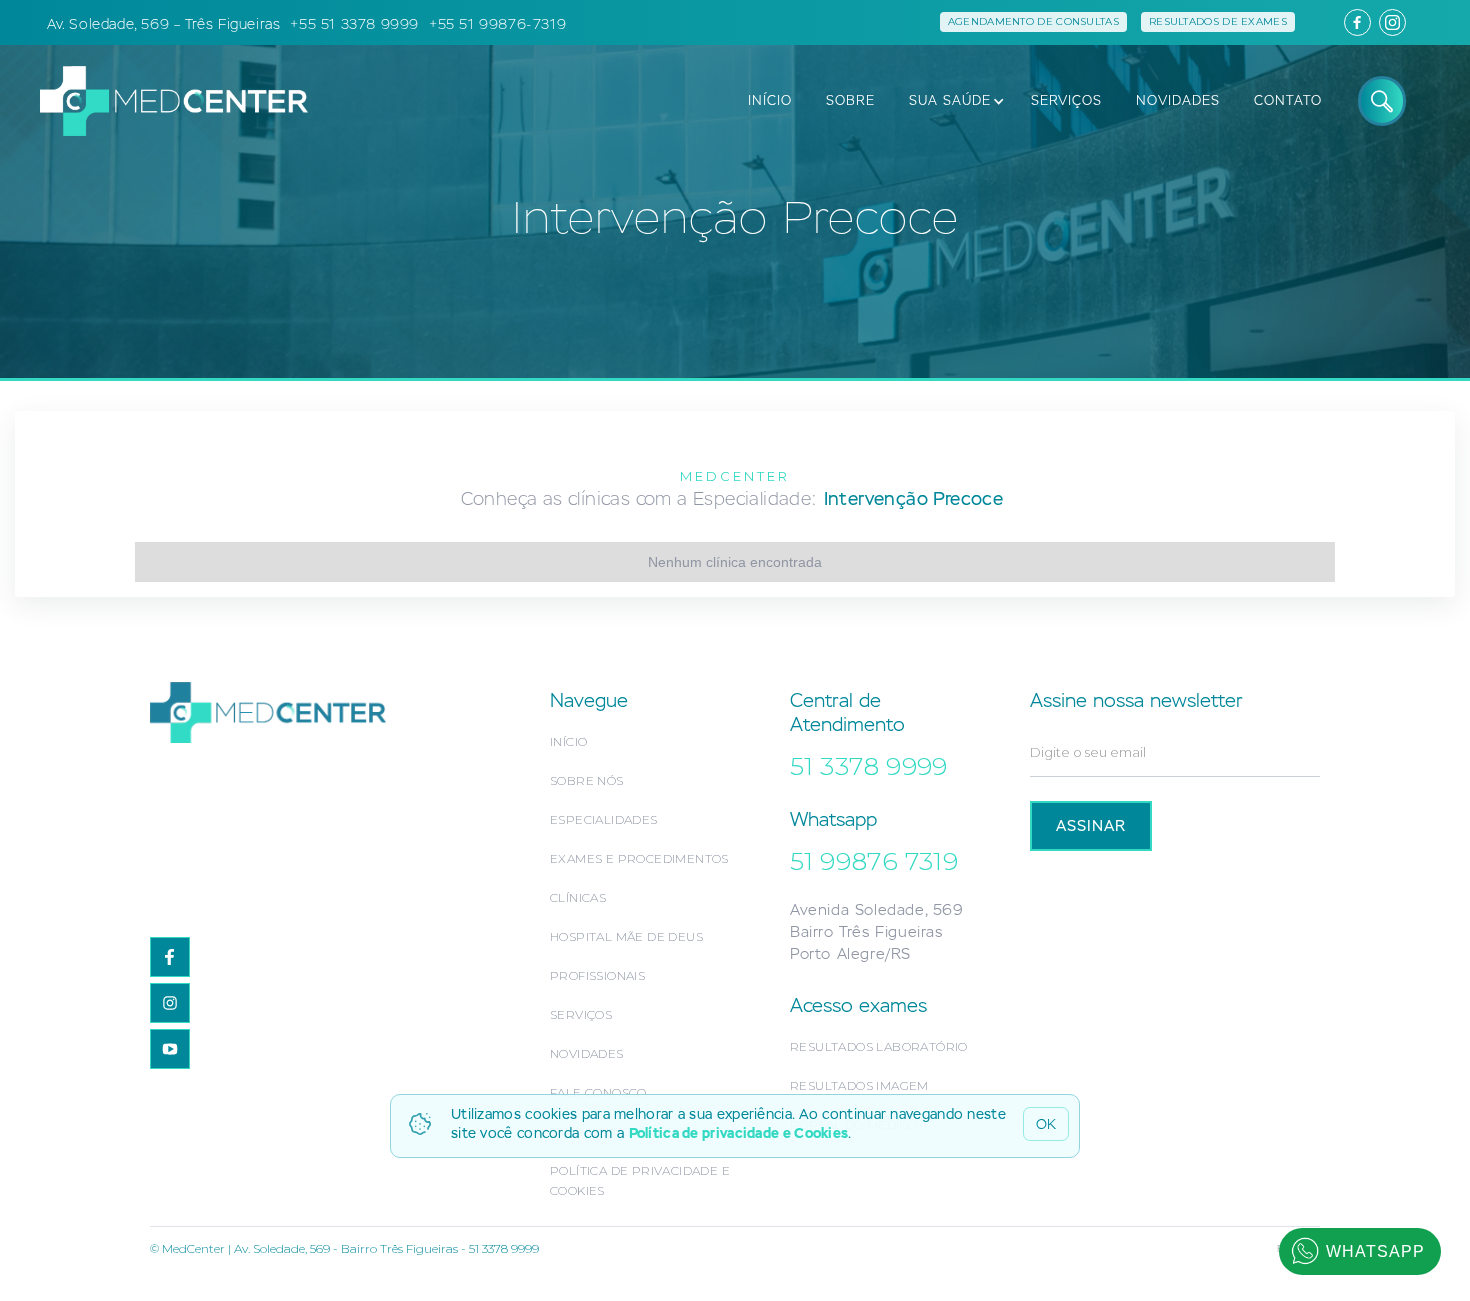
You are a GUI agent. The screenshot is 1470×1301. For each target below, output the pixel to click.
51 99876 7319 (874, 861)
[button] (951, 101)
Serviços (581, 1014)
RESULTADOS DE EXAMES (1218, 21)
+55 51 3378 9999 (354, 24)
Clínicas (578, 897)
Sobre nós (587, 780)
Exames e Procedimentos (639, 858)
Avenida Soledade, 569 (876, 909)
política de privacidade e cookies (640, 1180)
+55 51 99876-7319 (497, 24)
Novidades (587, 1053)
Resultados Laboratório (879, 1046)
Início (568, 741)
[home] (164, 100)
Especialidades (604, 819)
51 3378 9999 (869, 766)
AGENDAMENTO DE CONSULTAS (1033, 21)
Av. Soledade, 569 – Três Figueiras (163, 24)
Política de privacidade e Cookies (739, 1133)
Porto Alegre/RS (850, 953)
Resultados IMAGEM (859, 1085)
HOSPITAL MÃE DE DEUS (626, 936)
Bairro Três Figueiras (866, 931)
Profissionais (597, 975)
